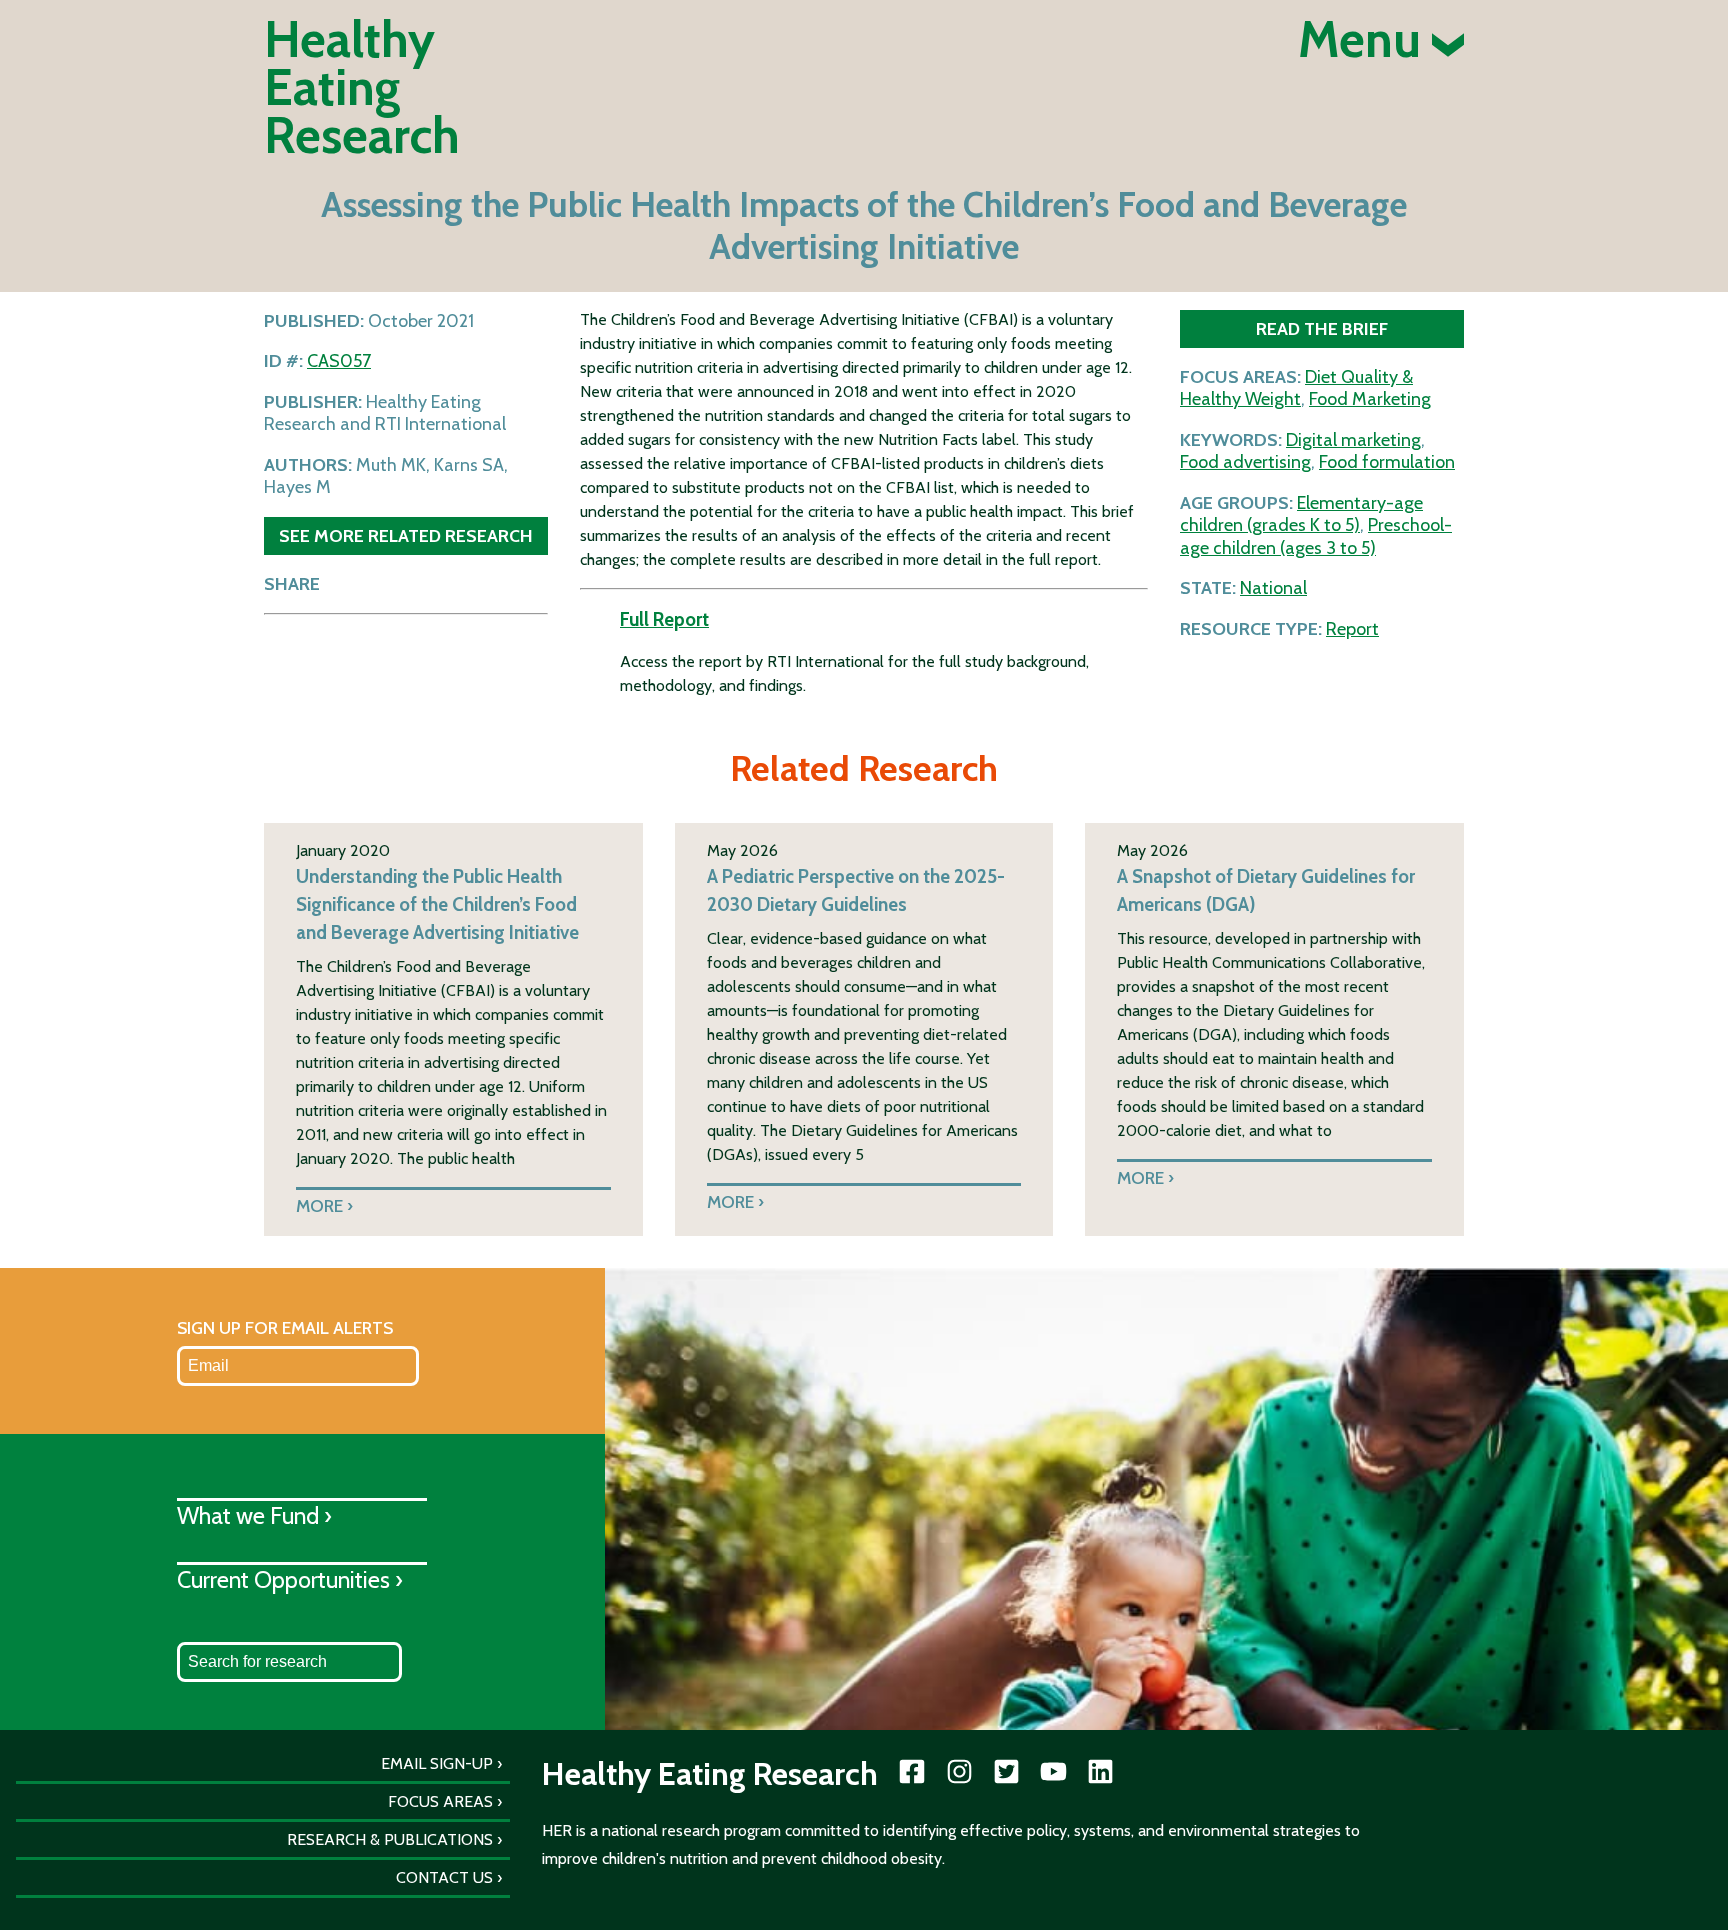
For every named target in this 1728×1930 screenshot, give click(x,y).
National (1273, 588)
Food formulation (1387, 462)
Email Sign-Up (437, 1763)
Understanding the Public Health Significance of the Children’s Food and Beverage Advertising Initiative (437, 904)
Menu (1365, 40)
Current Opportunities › (290, 1579)
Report (1352, 629)
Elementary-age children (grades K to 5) (1301, 514)
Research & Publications (390, 1839)
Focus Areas (440, 1801)
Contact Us (444, 1877)
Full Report (664, 619)
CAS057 (339, 361)
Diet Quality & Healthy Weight (1296, 388)
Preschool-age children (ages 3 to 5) (1316, 536)
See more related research (406, 535)
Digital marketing (1353, 440)
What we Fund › (254, 1515)
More (319, 1205)
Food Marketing (1370, 399)
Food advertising (1245, 462)
